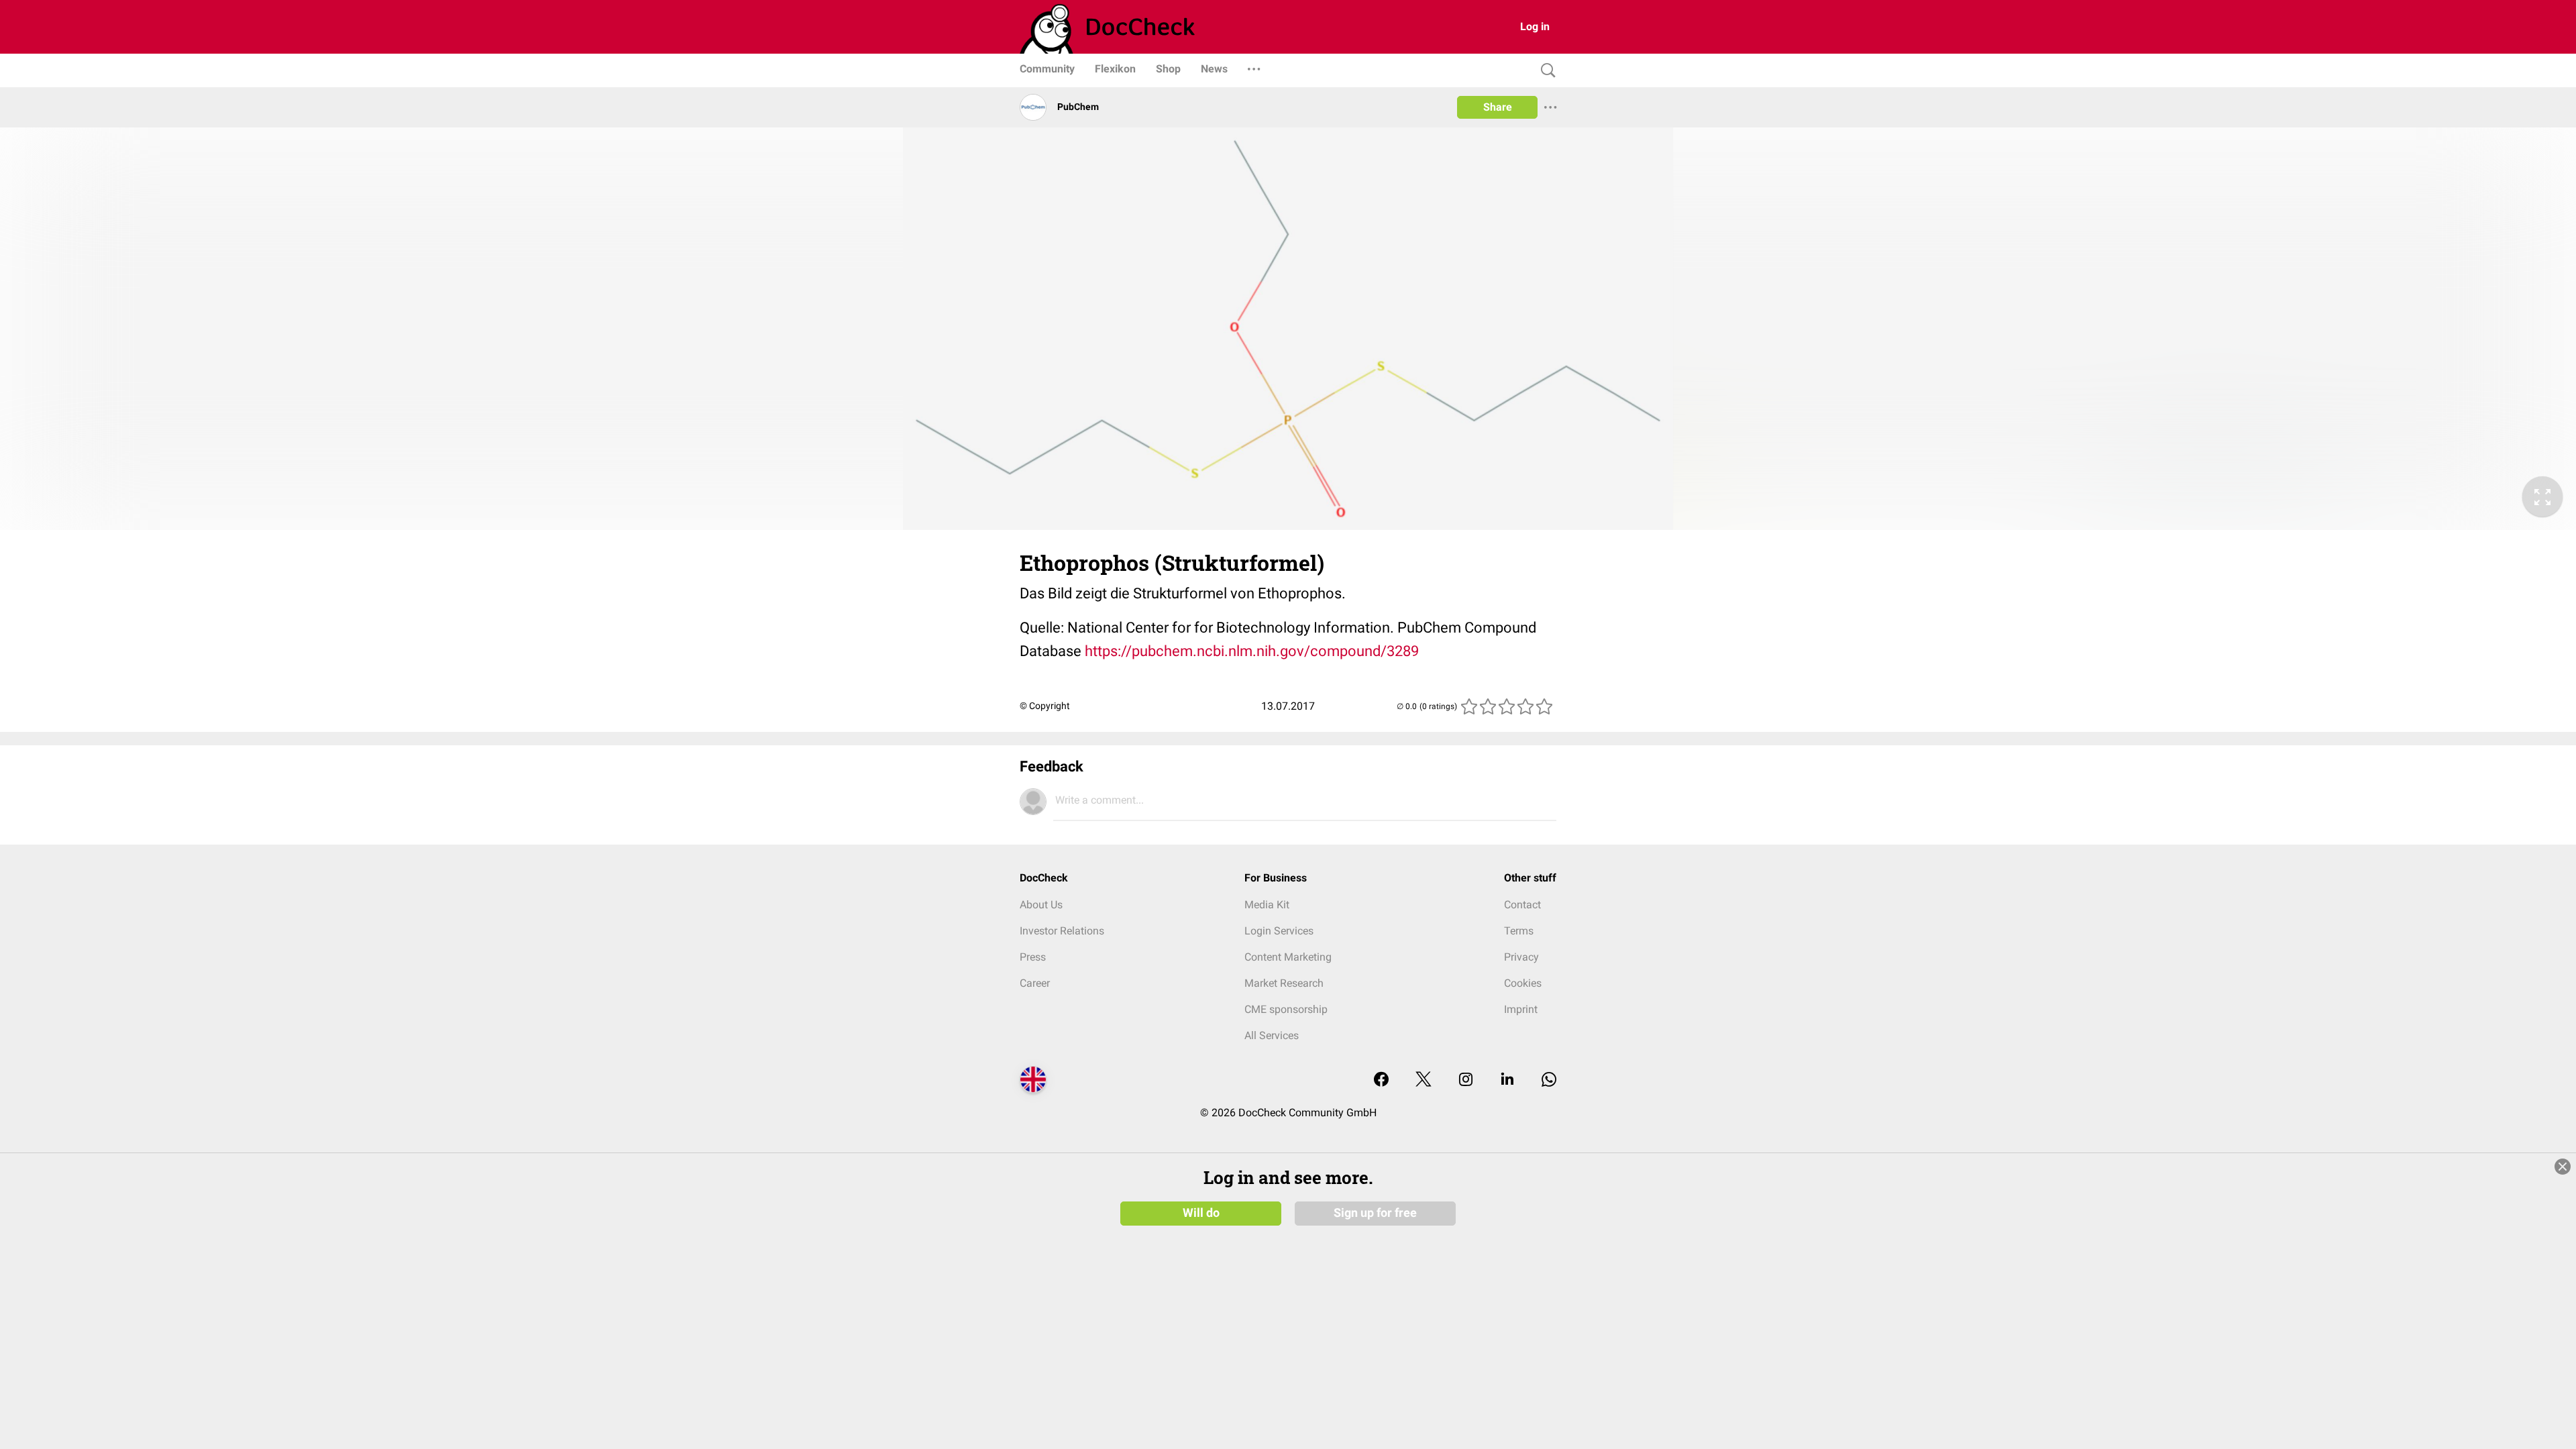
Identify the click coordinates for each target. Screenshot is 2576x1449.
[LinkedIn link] (1507, 1080)
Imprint (1521, 1009)
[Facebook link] (1381, 1080)
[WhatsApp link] (1549, 1080)
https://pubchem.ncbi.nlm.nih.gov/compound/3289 (1252, 651)
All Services (1272, 1035)
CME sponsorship (1286, 1009)
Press (1033, 957)
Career (1035, 983)
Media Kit (1267, 905)
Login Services (1279, 931)
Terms (1519, 931)
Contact (1522, 905)
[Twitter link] (1424, 1080)
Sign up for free (1375, 1213)
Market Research (1284, 983)
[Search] (1545, 71)
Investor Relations (1062, 931)
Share (1498, 107)
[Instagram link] (1466, 1080)
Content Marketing (1288, 957)
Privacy (1521, 957)
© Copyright (1045, 706)
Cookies (1523, 983)
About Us (1041, 905)
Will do (1201, 1213)
